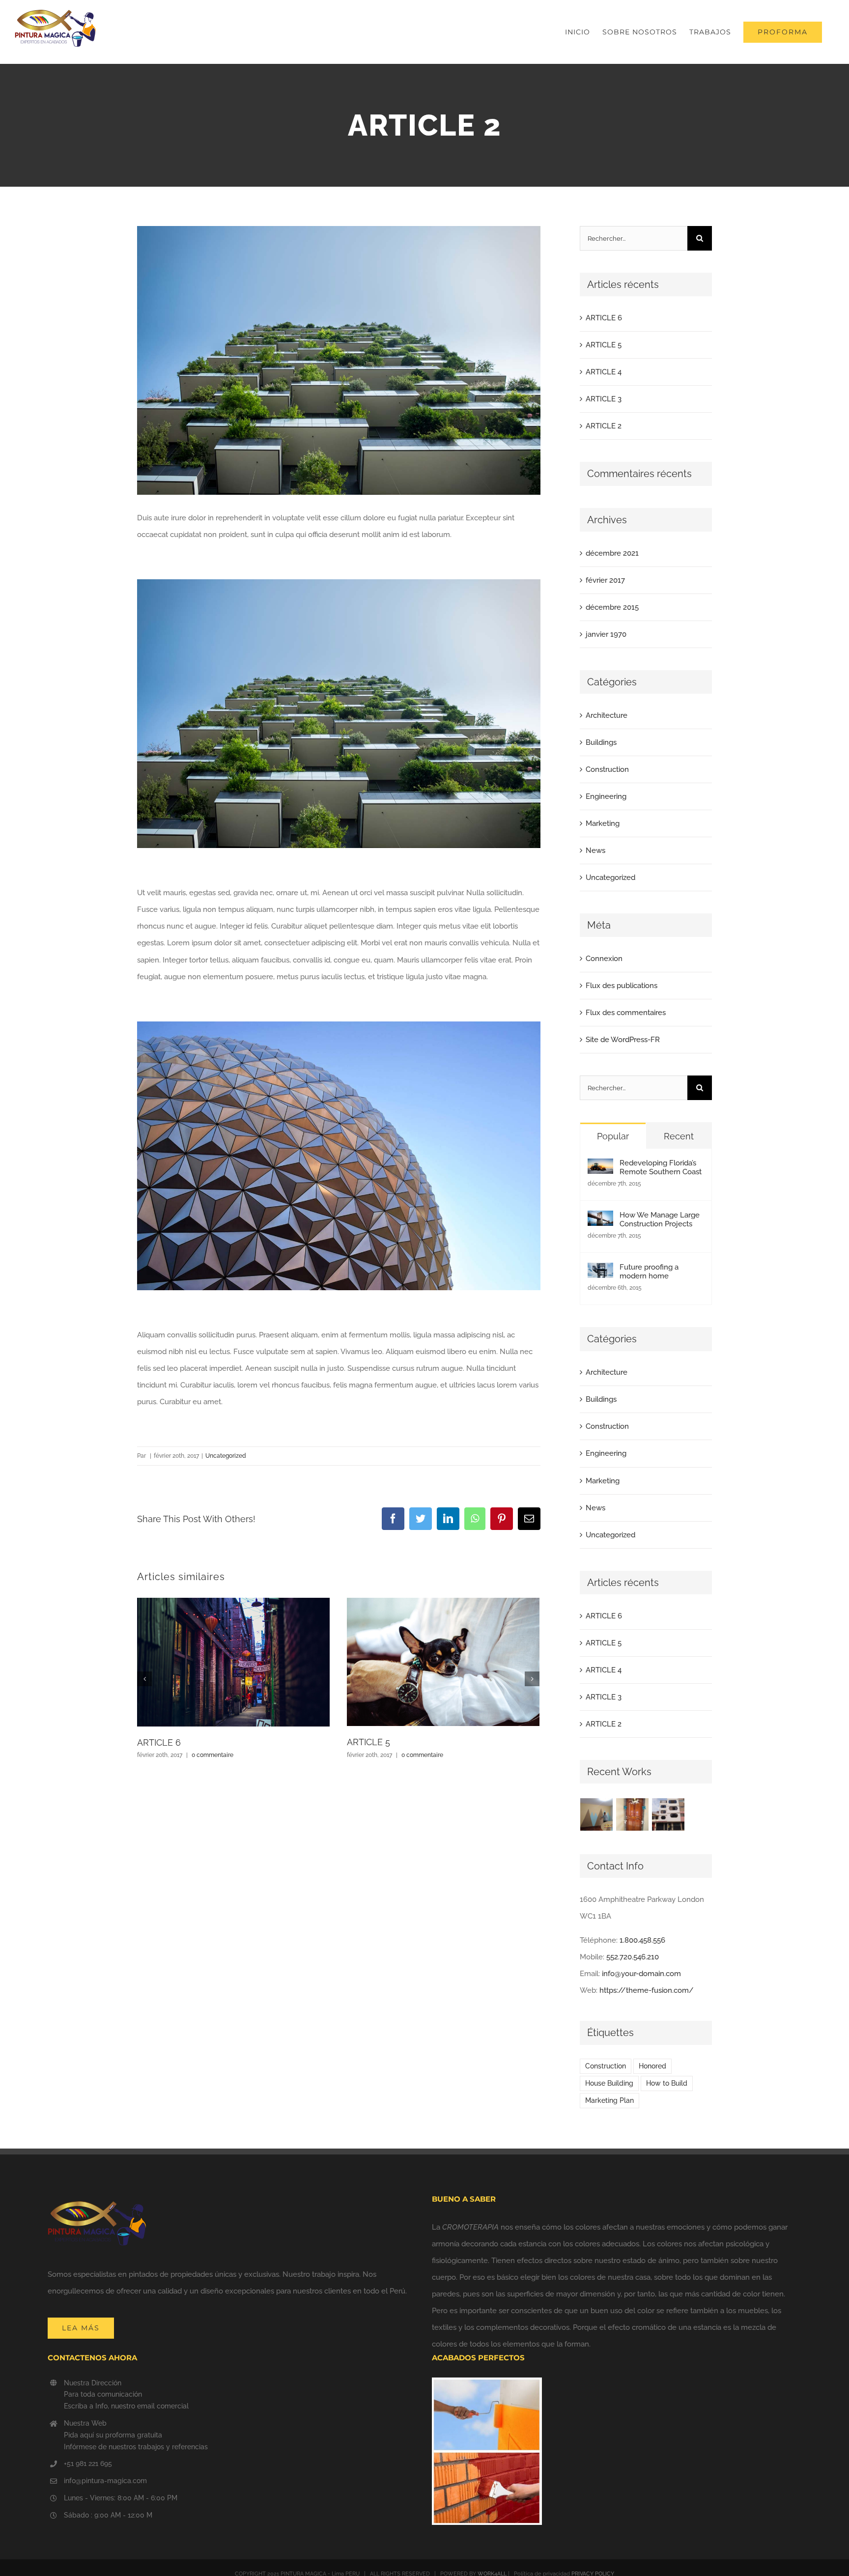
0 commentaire (212, 1755)
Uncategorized (226, 1456)
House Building (609, 2083)
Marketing (603, 823)
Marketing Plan (609, 2100)
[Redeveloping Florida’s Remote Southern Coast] (600, 1167)
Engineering (606, 796)
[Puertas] (633, 1814)
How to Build (667, 2083)
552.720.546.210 (633, 1957)
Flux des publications (622, 986)
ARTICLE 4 (604, 372)
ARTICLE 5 (368, 1742)
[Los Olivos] (668, 1814)
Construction (607, 769)
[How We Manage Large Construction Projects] (600, 1219)
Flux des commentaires (626, 1013)
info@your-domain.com (641, 1974)
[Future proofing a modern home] (600, 1271)
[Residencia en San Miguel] (597, 1814)
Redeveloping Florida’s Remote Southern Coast (661, 1167)
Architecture (607, 715)
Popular (613, 1136)
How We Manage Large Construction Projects (660, 1219)
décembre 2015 (612, 607)
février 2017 (605, 580)
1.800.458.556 (642, 1940)
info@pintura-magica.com (105, 2481)
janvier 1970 (606, 634)
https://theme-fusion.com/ (647, 1990)
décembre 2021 (612, 553)
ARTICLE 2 (604, 426)
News (595, 850)
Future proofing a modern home (649, 1272)
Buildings (601, 742)
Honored (652, 2066)
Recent (679, 1136)
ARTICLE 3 (604, 399)
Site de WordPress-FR (623, 1040)
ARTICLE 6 (159, 1742)
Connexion (604, 959)
